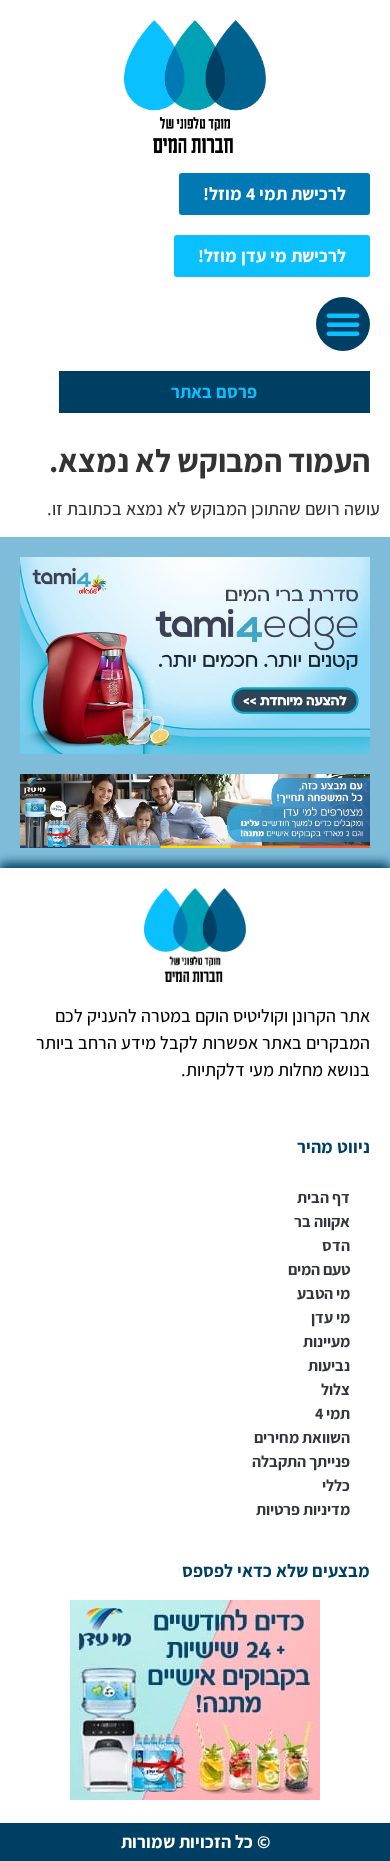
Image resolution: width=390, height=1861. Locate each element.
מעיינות (326, 1341)
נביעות (329, 1365)
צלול (335, 1389)
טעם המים (319, 1269)
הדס (336, 1245)
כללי (336, 1485)
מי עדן (330, 1317)
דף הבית (323, 1197)
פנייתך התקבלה (301, 1461)
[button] (343, 324)
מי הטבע (323, 1293)
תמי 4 (332, 1413)
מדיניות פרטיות (303, 1509)
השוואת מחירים (302, 1437)
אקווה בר (322, 1221)
